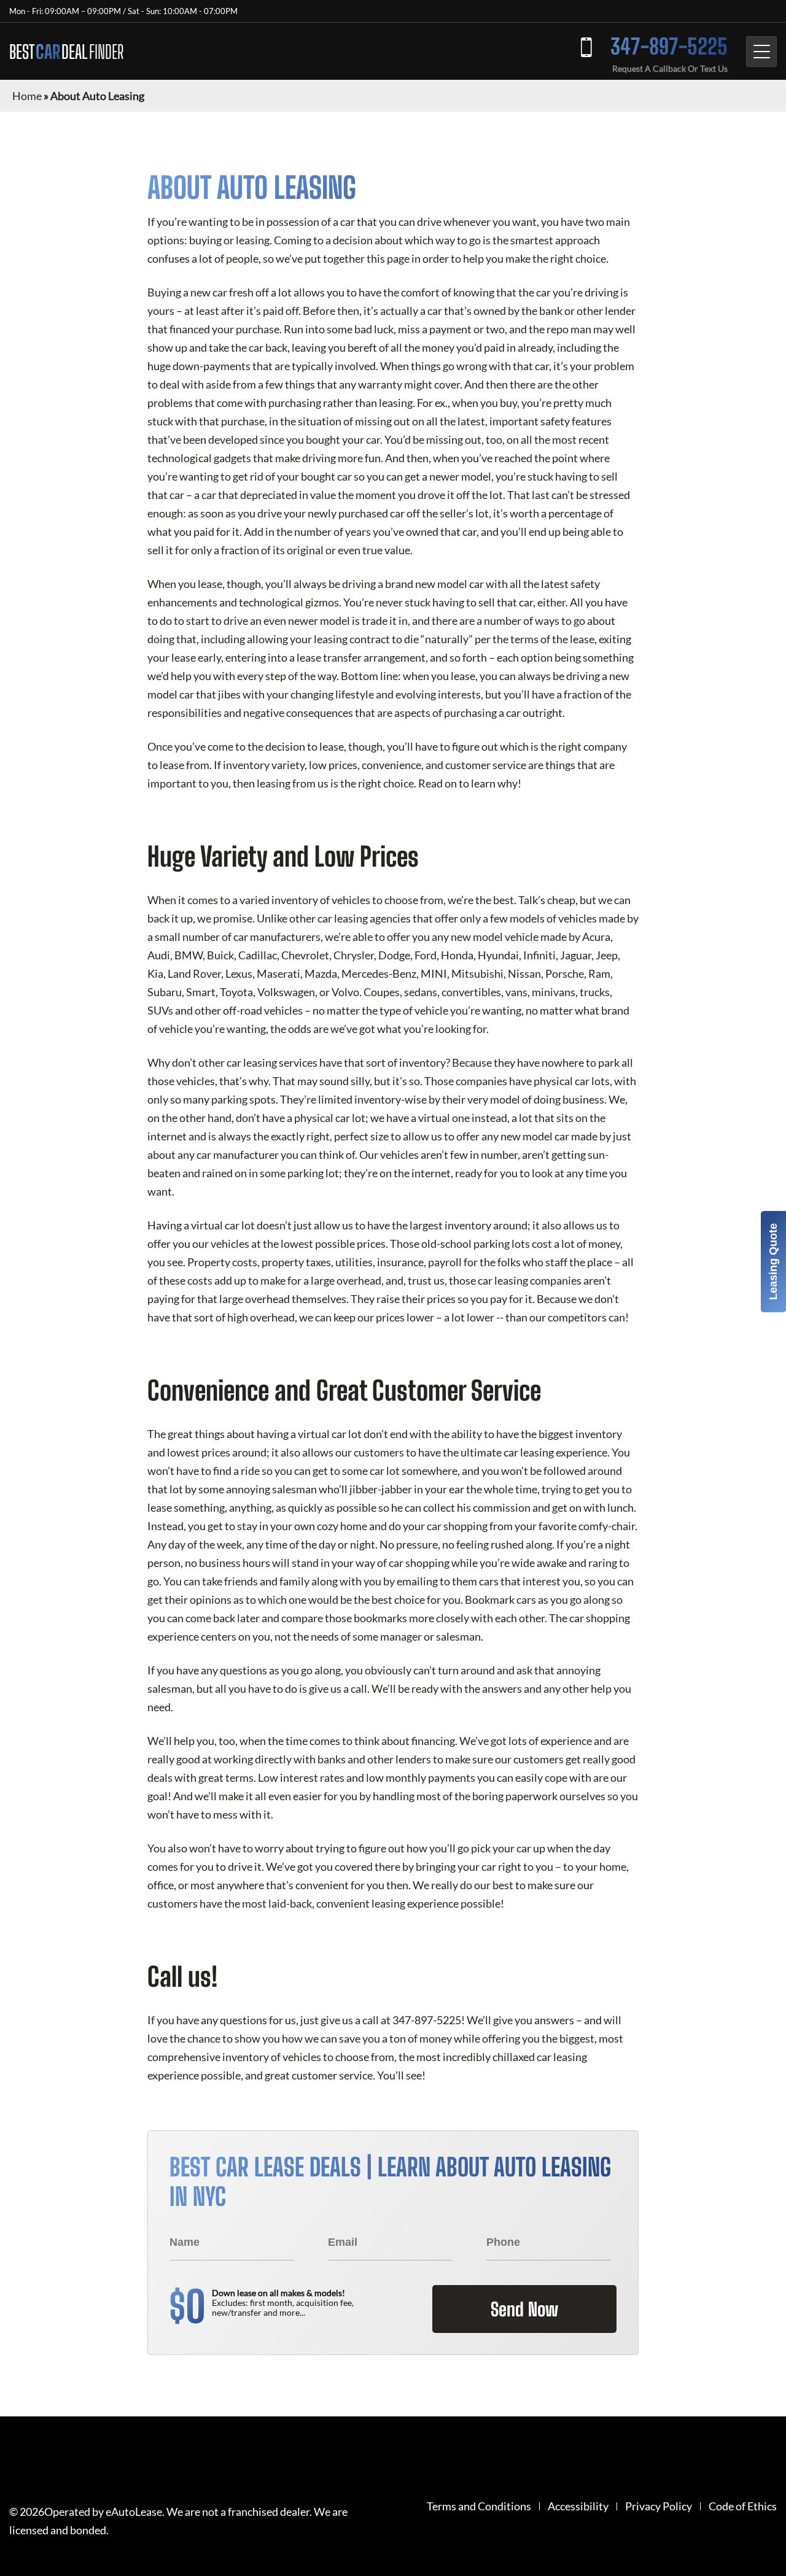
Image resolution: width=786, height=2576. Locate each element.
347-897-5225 (669, 46)
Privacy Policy (659, 2506)
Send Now (524, 2309)
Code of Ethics (743, 2506)
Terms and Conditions (479, 2506)
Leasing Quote (773, 1262)
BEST (66, 52)
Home (27, 96)
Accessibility (578, 2506)
